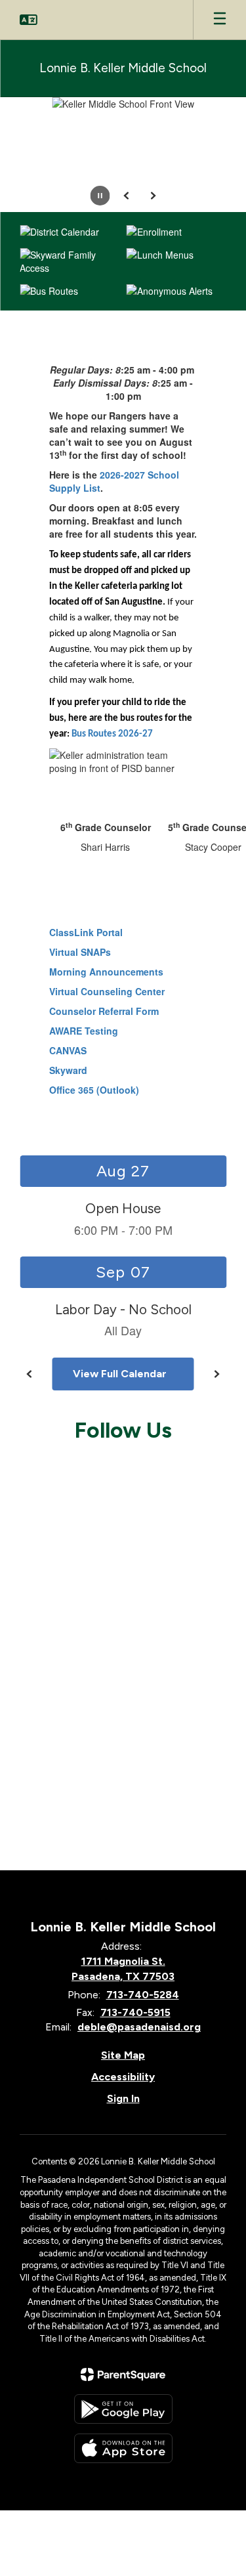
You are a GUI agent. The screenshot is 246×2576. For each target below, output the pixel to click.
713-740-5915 (135, 2012)
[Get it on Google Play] (123, 2409)
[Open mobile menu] (220, 20)
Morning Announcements (106, 972)
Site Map (123, 2055)
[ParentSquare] (123, 2374)
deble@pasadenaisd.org (139, 2027)
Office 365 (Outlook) (94, 1090)
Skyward (68, 1070)
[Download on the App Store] (123, 2448)
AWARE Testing (84, 1031)
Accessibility (123, 2077)
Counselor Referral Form (104, 1011)
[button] (29, 20)
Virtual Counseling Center (107, 991)
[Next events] (216, 1374)
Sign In (123, 2098)
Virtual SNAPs (80, 952)
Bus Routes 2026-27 (112, 734)
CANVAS (68, 1050)
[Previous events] (30, 1374)
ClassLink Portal (86, 932)
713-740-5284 (143, 1995)
